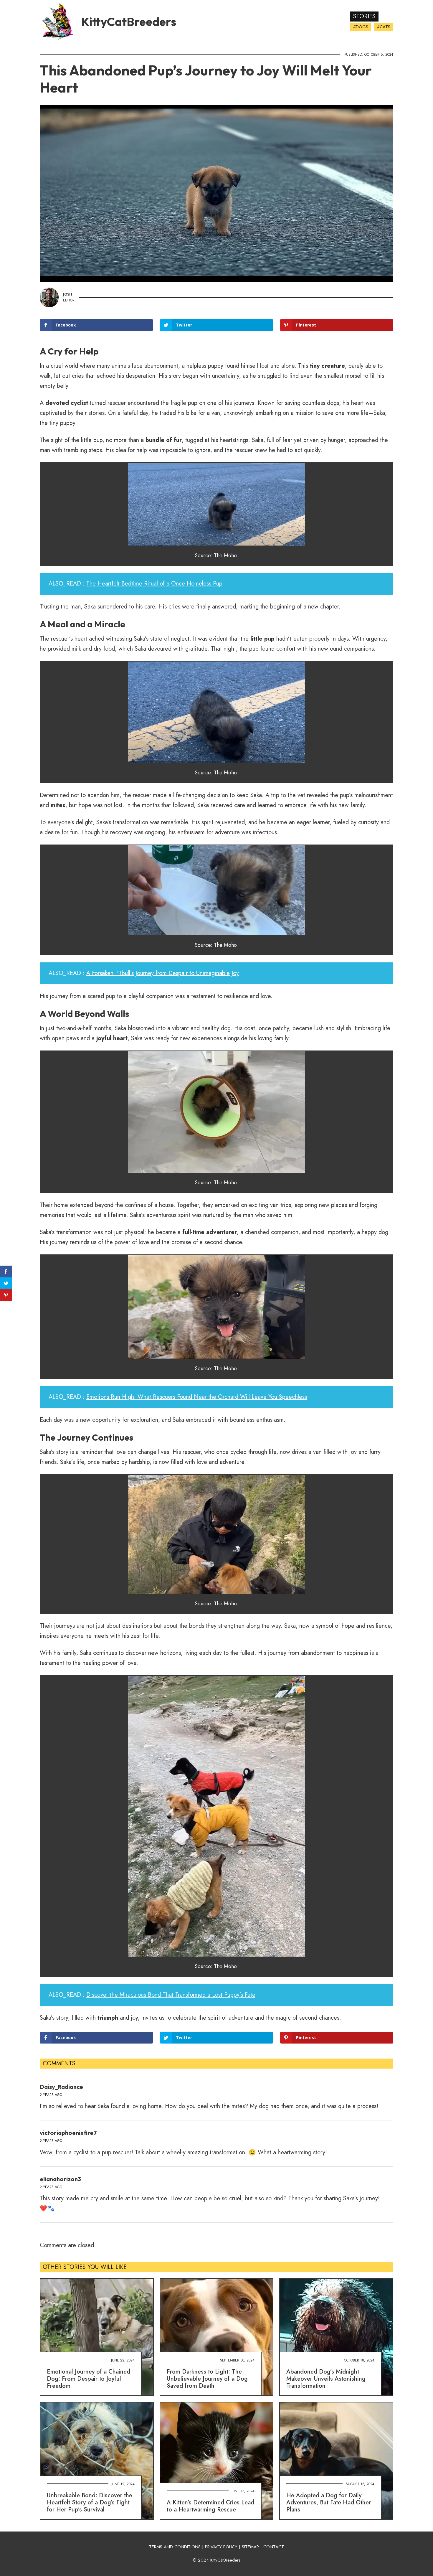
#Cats (384, 27)
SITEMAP (250, 2547)
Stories (364, 16)
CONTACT (274, 2547)
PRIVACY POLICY (221, 2547)
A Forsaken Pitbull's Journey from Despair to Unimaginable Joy (163, 973)
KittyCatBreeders (129, 22)
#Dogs (361, 27)
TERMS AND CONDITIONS (175, 2547)
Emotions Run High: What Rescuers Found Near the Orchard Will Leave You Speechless (197, 1397)
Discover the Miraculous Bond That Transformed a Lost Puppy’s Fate (171, 1995)
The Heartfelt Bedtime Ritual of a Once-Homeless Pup (154, 584)
